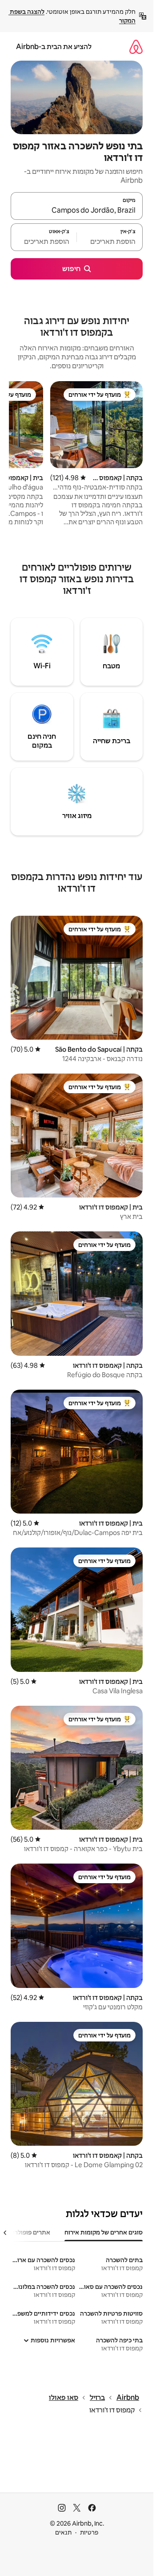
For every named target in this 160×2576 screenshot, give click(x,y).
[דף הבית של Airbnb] (136, 47)
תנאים (63, 2532)
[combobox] (77, 210)
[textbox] (110, 241)
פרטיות (89, 2532)
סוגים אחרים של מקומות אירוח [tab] (104, 2232)
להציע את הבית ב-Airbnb (54, 47)
